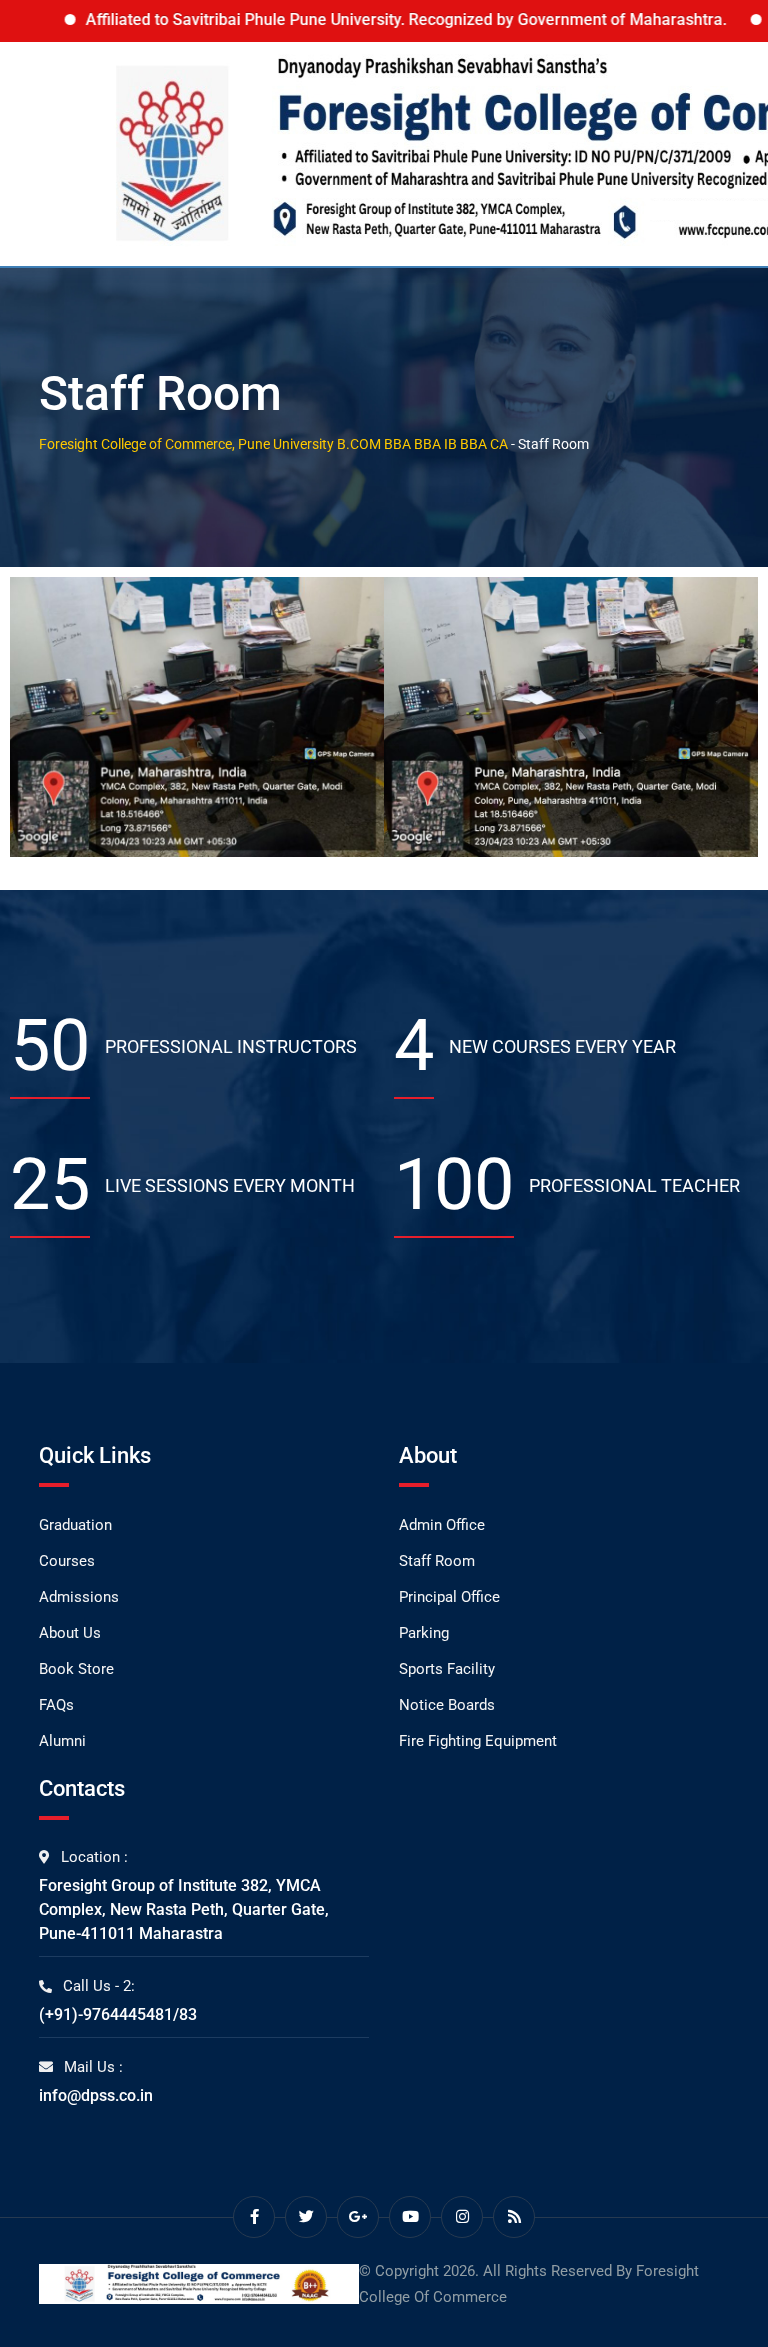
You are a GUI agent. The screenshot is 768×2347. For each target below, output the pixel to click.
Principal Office (449, 1597)
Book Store (76, 1669)
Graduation (75, 1525)
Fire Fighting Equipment (478, 1741)
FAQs (56, 1705)
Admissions (79, 1597)
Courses (67, 1561)
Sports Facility (447, 1669)
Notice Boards (447, 1705)
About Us (70, 1633)
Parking (424, 1633)
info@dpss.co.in (96, 2095)
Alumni (62, 1741)
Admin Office (442, 1525)
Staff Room (437, 1561)
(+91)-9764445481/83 (118, 2014)
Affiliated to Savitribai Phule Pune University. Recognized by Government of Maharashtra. (355, 19)
